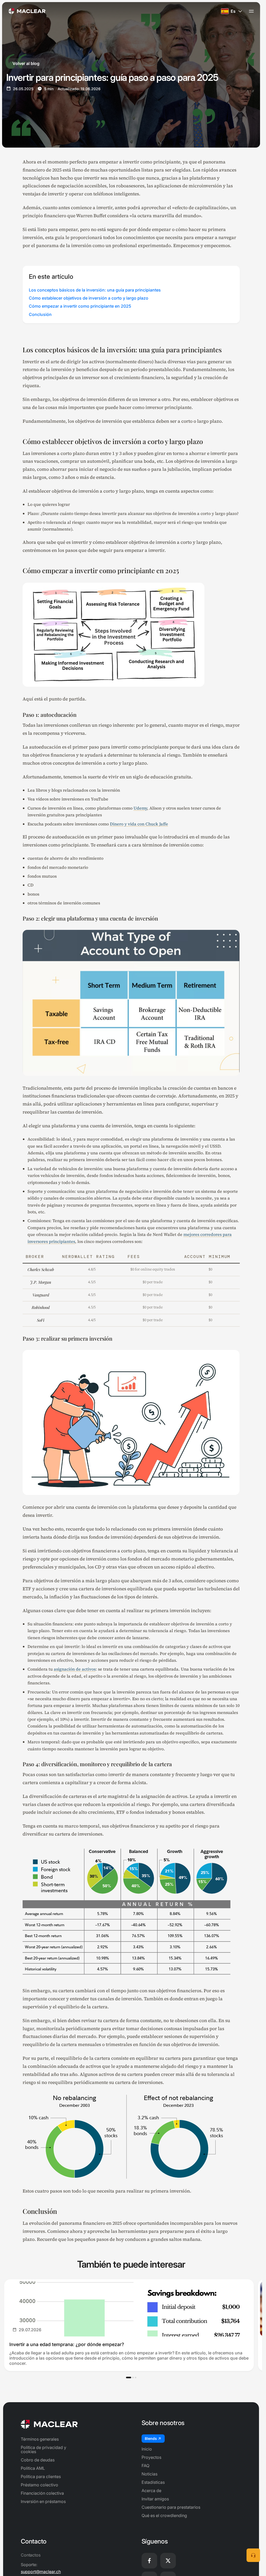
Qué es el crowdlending (164, 2515)
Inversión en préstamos (43, 2501)
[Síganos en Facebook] (149, 2561)
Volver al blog (26, 63)
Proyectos (151, 2457)
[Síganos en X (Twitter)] (168, 2561)
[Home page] (27, 11)
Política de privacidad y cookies (44, 2449)
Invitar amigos (155, 2499)
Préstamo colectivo (39, 2485)
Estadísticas (153, 2482)
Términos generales (40, 2439)
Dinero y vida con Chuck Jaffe (139, 824)
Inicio (147, 2449)
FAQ (145, 2466)
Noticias (149, 2474)
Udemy (140, 808)
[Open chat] (253, 2555)
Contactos (31, 2555)
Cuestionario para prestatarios (171, 2507)
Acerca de (151, 2491)
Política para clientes (41, 2476)
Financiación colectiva (42, 2493)
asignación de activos (75, 1669)
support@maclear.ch (41, 2572)
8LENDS (151, 2438)
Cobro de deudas (38, 2460)
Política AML (33, 2468)
